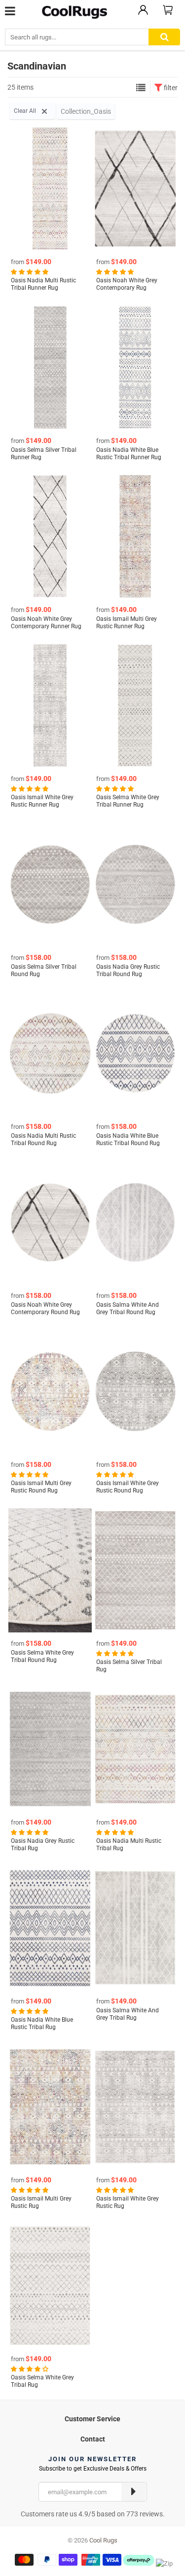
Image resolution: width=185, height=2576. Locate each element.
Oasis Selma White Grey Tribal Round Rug (42, 1656)
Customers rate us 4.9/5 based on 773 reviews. (93, 2514)
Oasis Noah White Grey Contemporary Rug (127, 284)
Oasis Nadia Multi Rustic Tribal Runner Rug (43, 284)
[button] (30, 271)
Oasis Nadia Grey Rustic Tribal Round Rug (128, 970)
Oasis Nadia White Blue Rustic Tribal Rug (42, 2023)
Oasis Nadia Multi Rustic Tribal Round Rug (43, 1139)
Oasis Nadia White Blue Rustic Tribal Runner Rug (129, 454)
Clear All (26, 111)
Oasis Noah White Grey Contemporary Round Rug (45, 1308)
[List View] (141, 88)
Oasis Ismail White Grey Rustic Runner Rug (42, 801)
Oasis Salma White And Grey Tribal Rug (128, 2014)
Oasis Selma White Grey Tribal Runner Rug (128, 801)
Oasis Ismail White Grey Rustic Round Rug (128, 1487)
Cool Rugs (103, 2540)
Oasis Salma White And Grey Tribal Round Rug (128, 1308)
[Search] (164, 37)
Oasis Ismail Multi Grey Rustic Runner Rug (127, 623)
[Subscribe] (134, 2492)
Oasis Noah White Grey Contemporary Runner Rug (46, 623)
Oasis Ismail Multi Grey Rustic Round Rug (41, 1487)
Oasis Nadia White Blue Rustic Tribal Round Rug (128, 1139)
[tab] (92, 2418)
